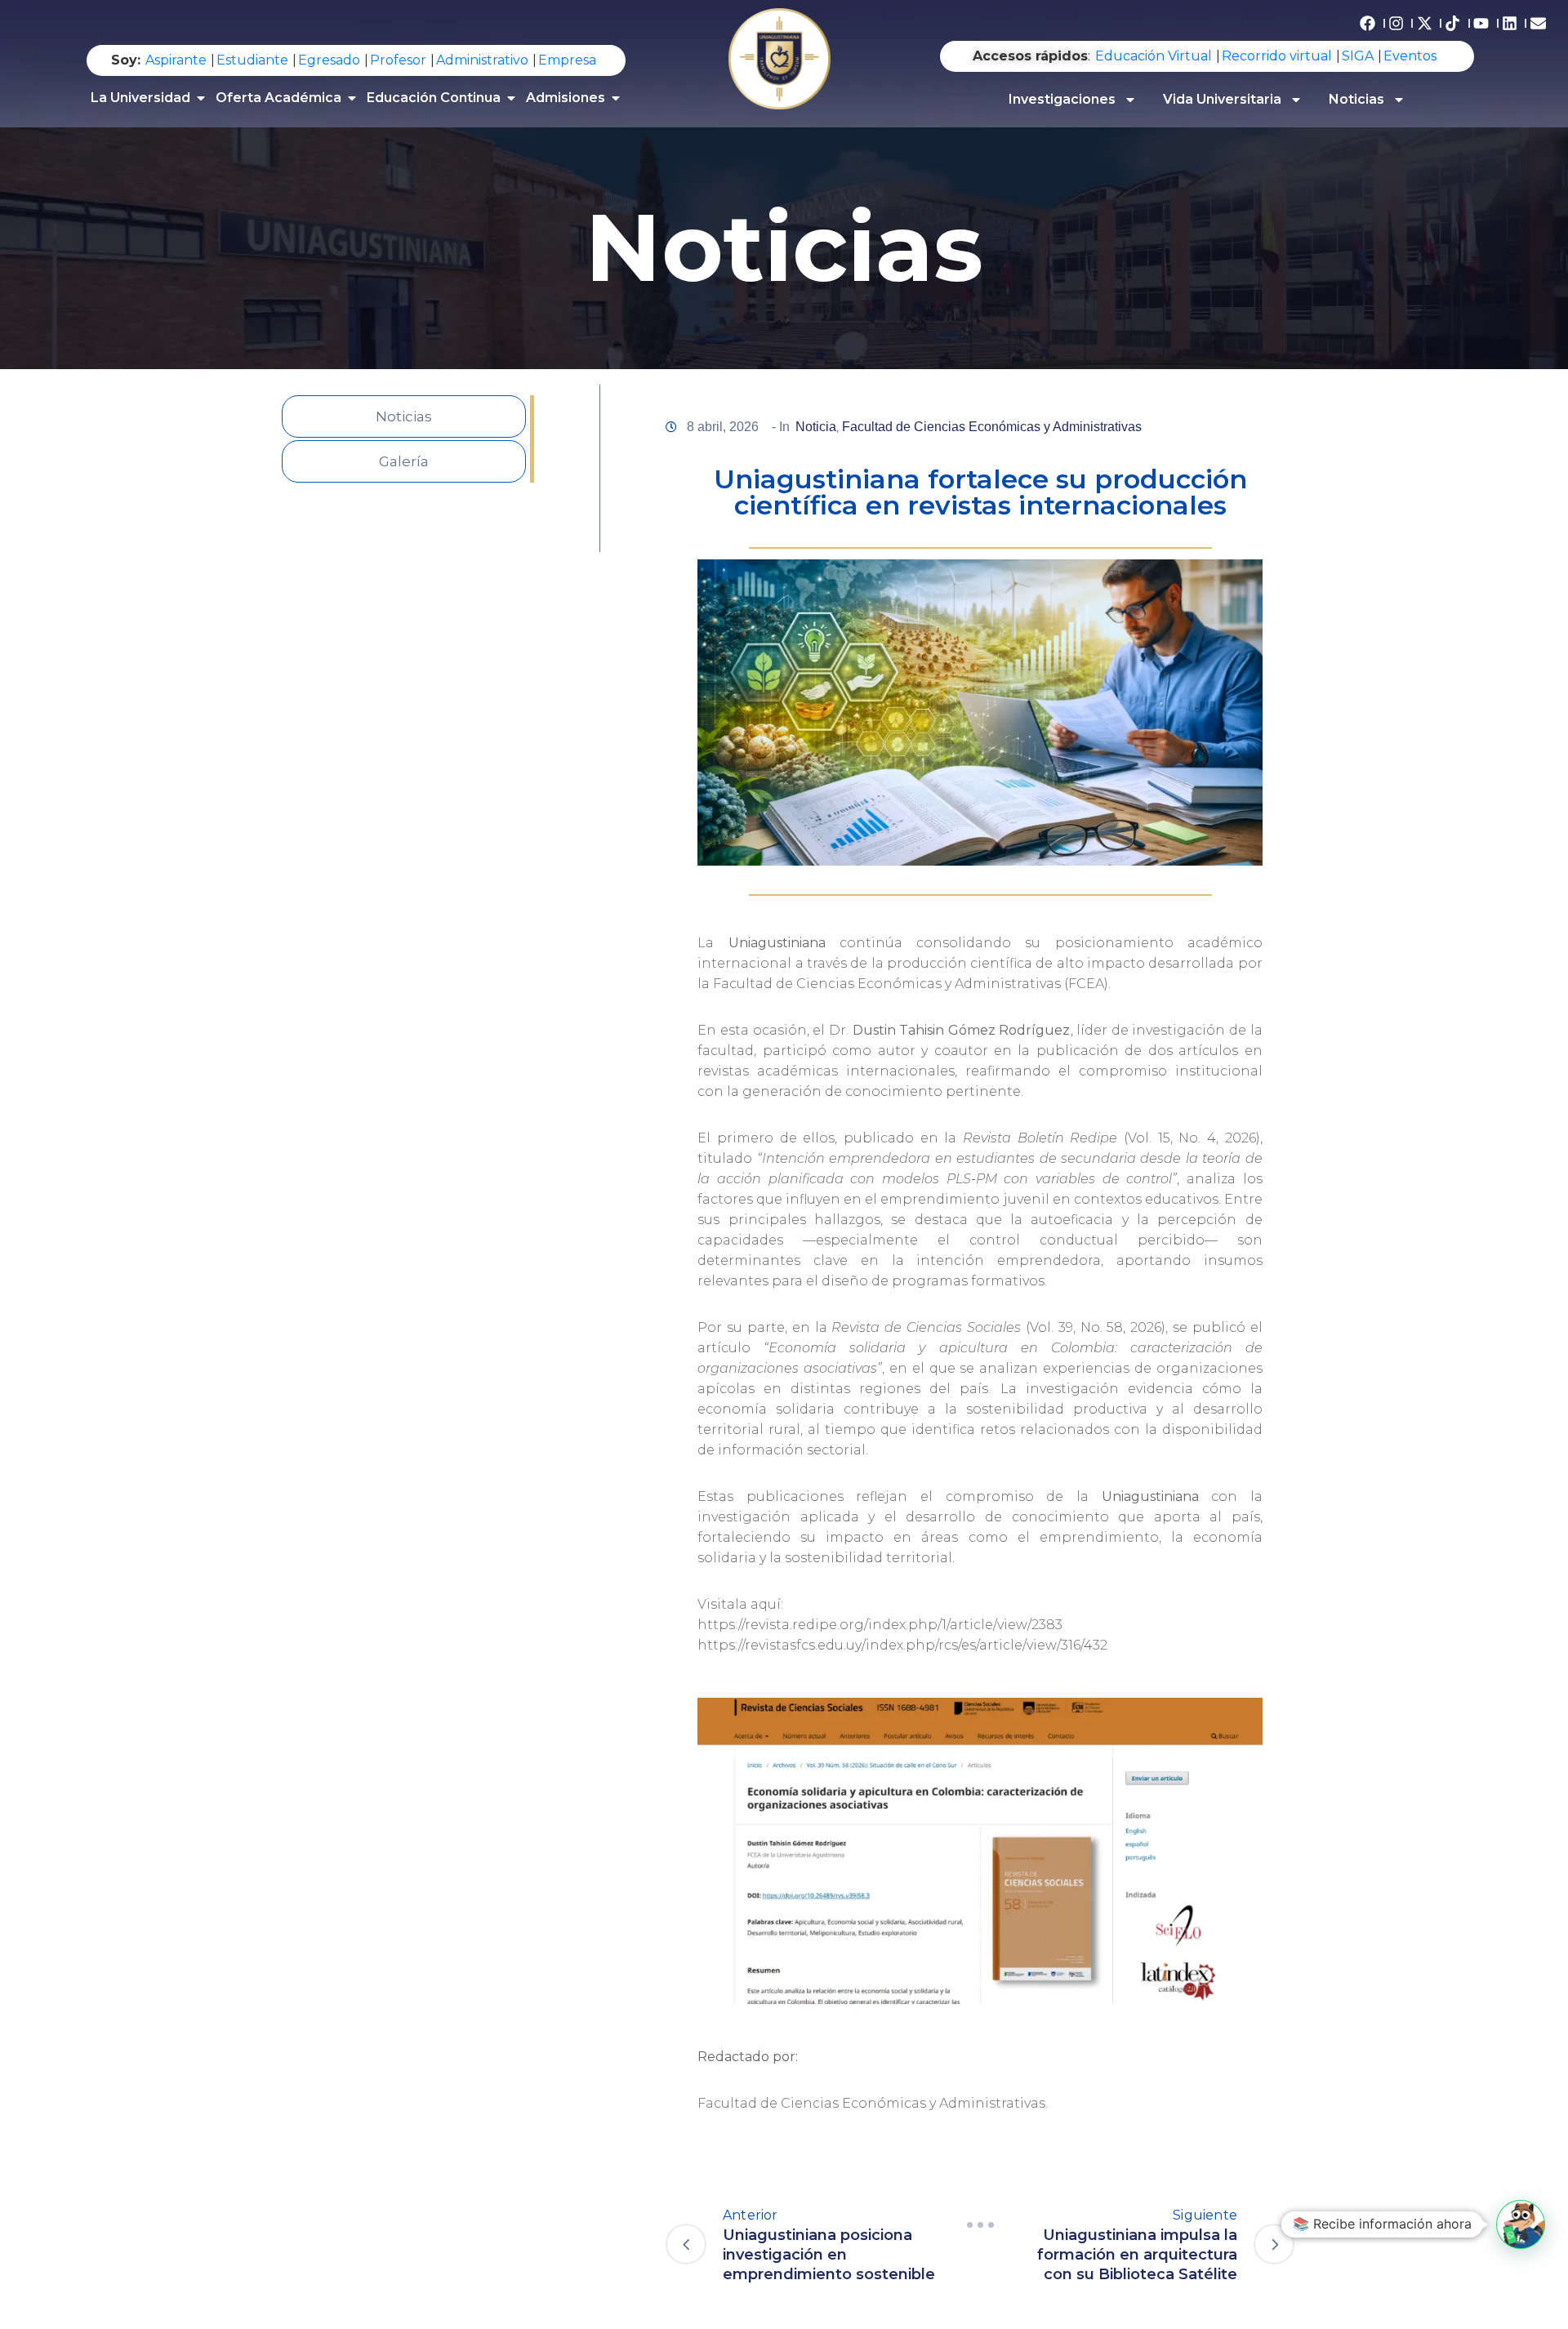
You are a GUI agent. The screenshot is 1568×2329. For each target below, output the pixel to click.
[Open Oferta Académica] (352, 98)
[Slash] (980, 2225)
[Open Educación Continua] (511, 98)
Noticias (1356, 99)
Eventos (1410, 56)
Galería (404, 461)
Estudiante (252, 60)
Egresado (329, 60)
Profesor (398, 60)
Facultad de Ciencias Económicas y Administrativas (992, 427)
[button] (1521, 2224)
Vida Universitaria (1222, 99)
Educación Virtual (1154, 56)
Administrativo (482, 60)
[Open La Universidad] (201, 98)
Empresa (567, 60)
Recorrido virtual (1277, 56)
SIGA (1358, 56)
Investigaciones (1062, 99)
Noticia (816, 427)
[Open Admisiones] (616, 98)
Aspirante (176, 60)
